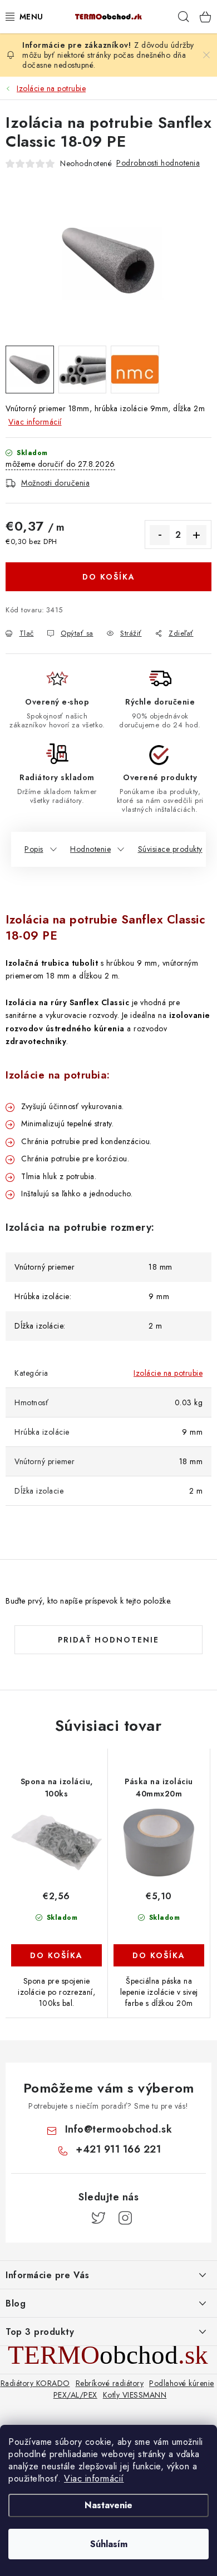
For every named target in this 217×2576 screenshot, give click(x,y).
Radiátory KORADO (35, 2383)
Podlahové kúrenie (182, 2383)
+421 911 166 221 (118, 2149)
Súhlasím (109, 2544)
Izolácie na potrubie (168, 1373)
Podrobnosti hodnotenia (158, 163)
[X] (98, 2218)
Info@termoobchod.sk (119, 2129)
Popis (34, 849)
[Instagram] (125, 2218)
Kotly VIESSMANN (135, 2395)
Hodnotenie (90, 849)
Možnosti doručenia (55, 483)
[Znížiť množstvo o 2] (160, 535)
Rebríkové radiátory (110, 2383)
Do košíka (109, 577)
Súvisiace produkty (170, 849)
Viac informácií (94, 2478)
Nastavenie (108, 2505)
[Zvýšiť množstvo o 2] (196, 535)
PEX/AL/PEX (75, 2395)
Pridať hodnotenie (108, 1640)
